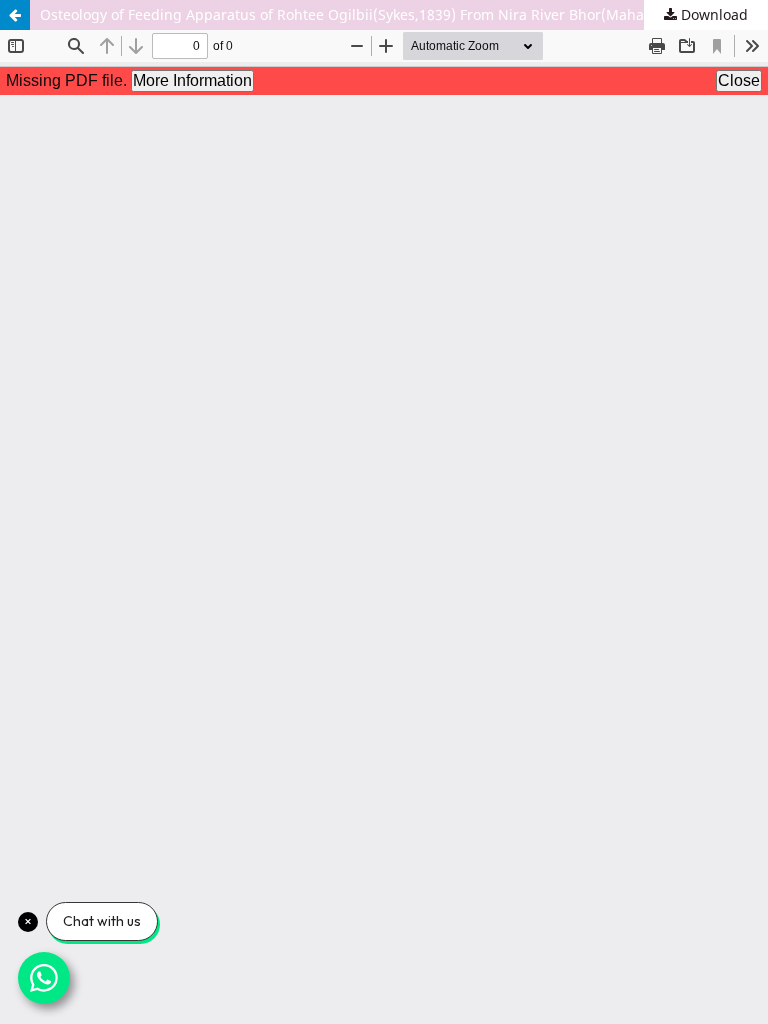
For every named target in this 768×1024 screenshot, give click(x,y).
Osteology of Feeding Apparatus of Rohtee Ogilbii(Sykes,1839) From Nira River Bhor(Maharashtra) (369, 14)
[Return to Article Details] (15, 15)
